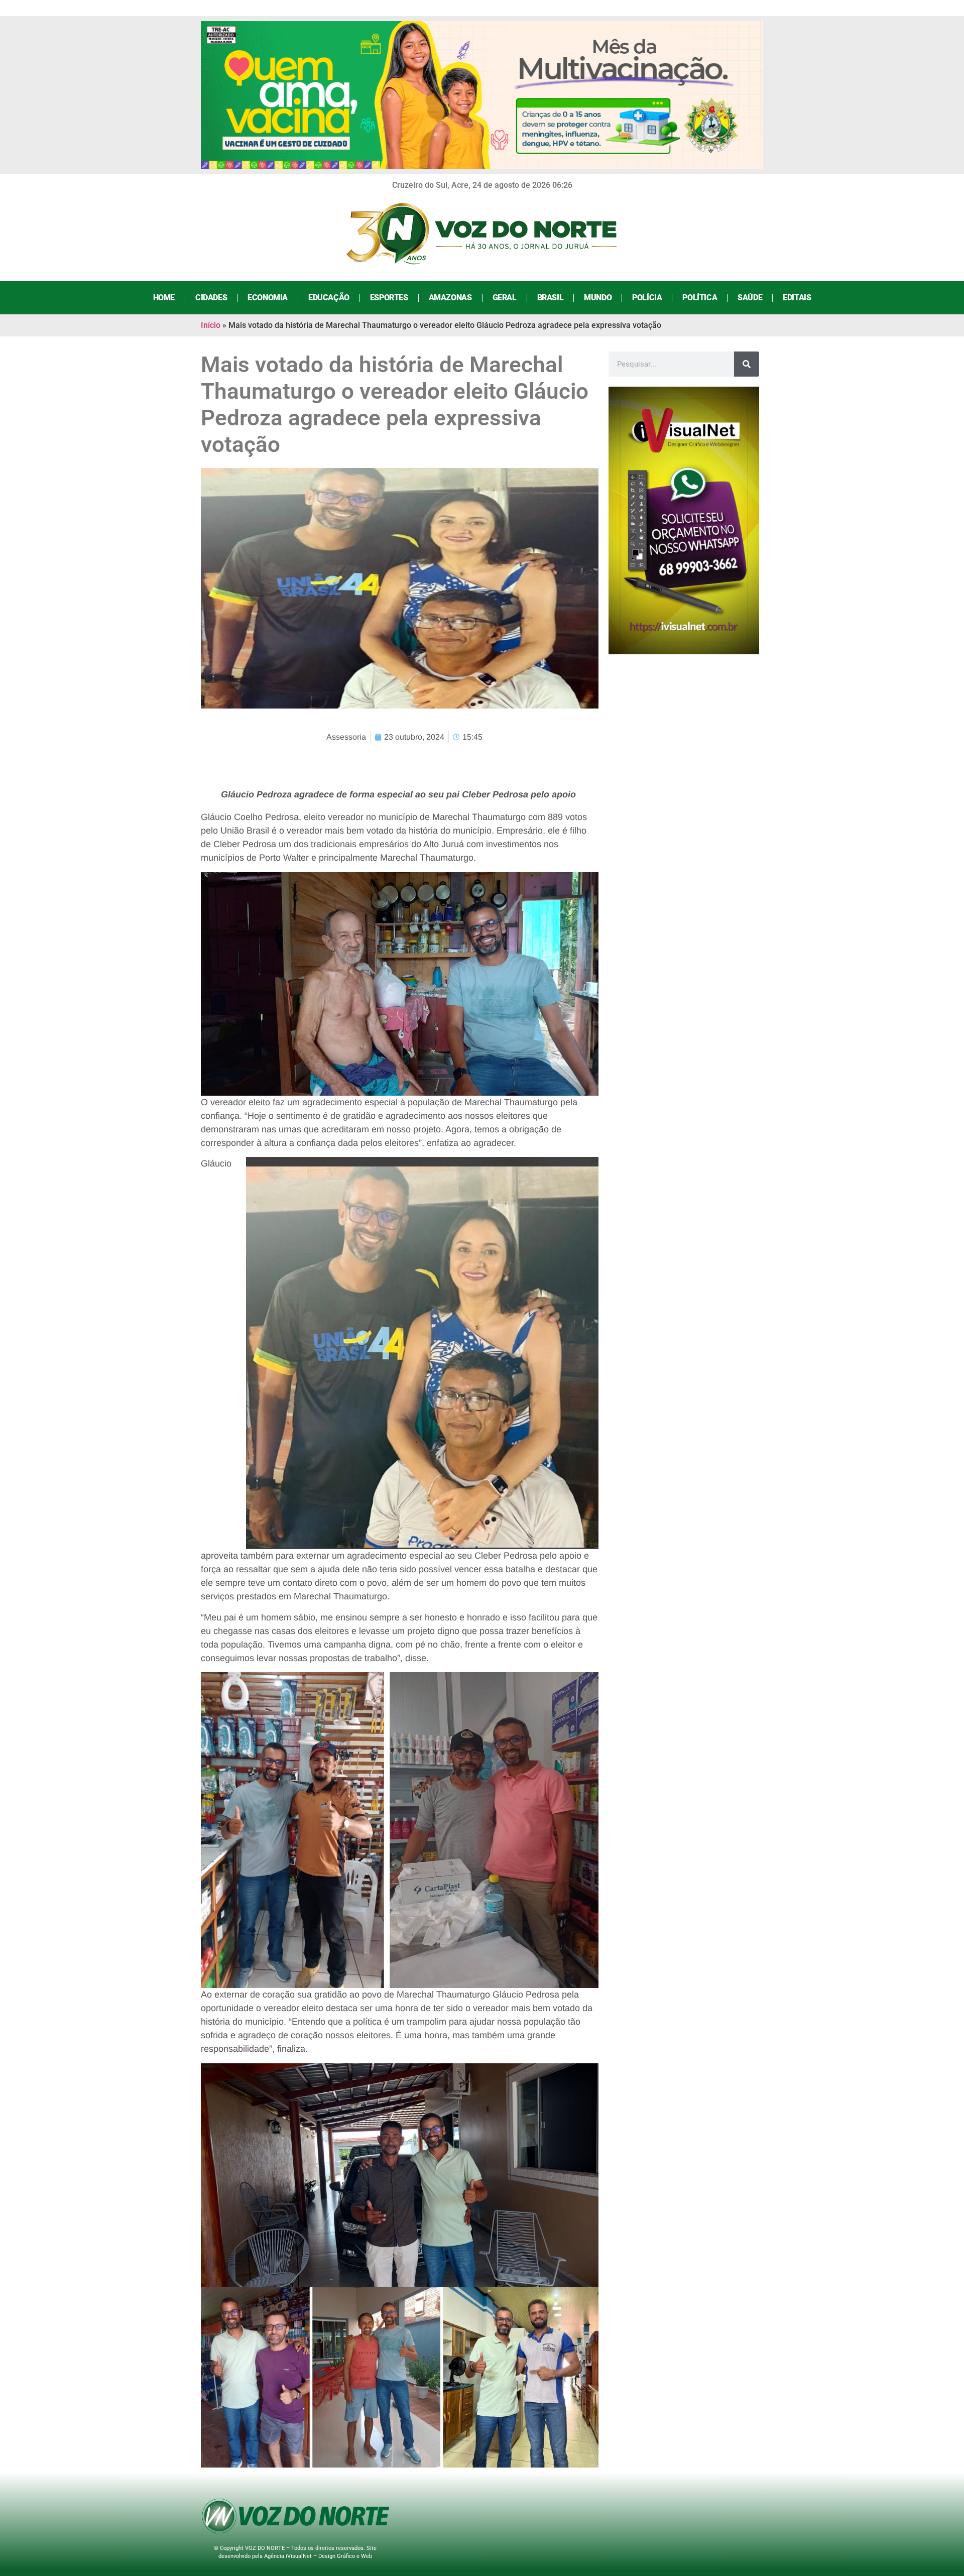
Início (211, 325)
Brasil (551, 298)
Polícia (647, 298)
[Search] (747, 364)
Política (700, 298)
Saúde (750, 298)
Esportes (389, 298)
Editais (797, 298)
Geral (505, 298)
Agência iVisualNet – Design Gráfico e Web (318, 2556)
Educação (329, 298)
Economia (268, 298)
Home (164, 298)
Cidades (211, 298)
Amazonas (450, 298)
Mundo (598, 298)
